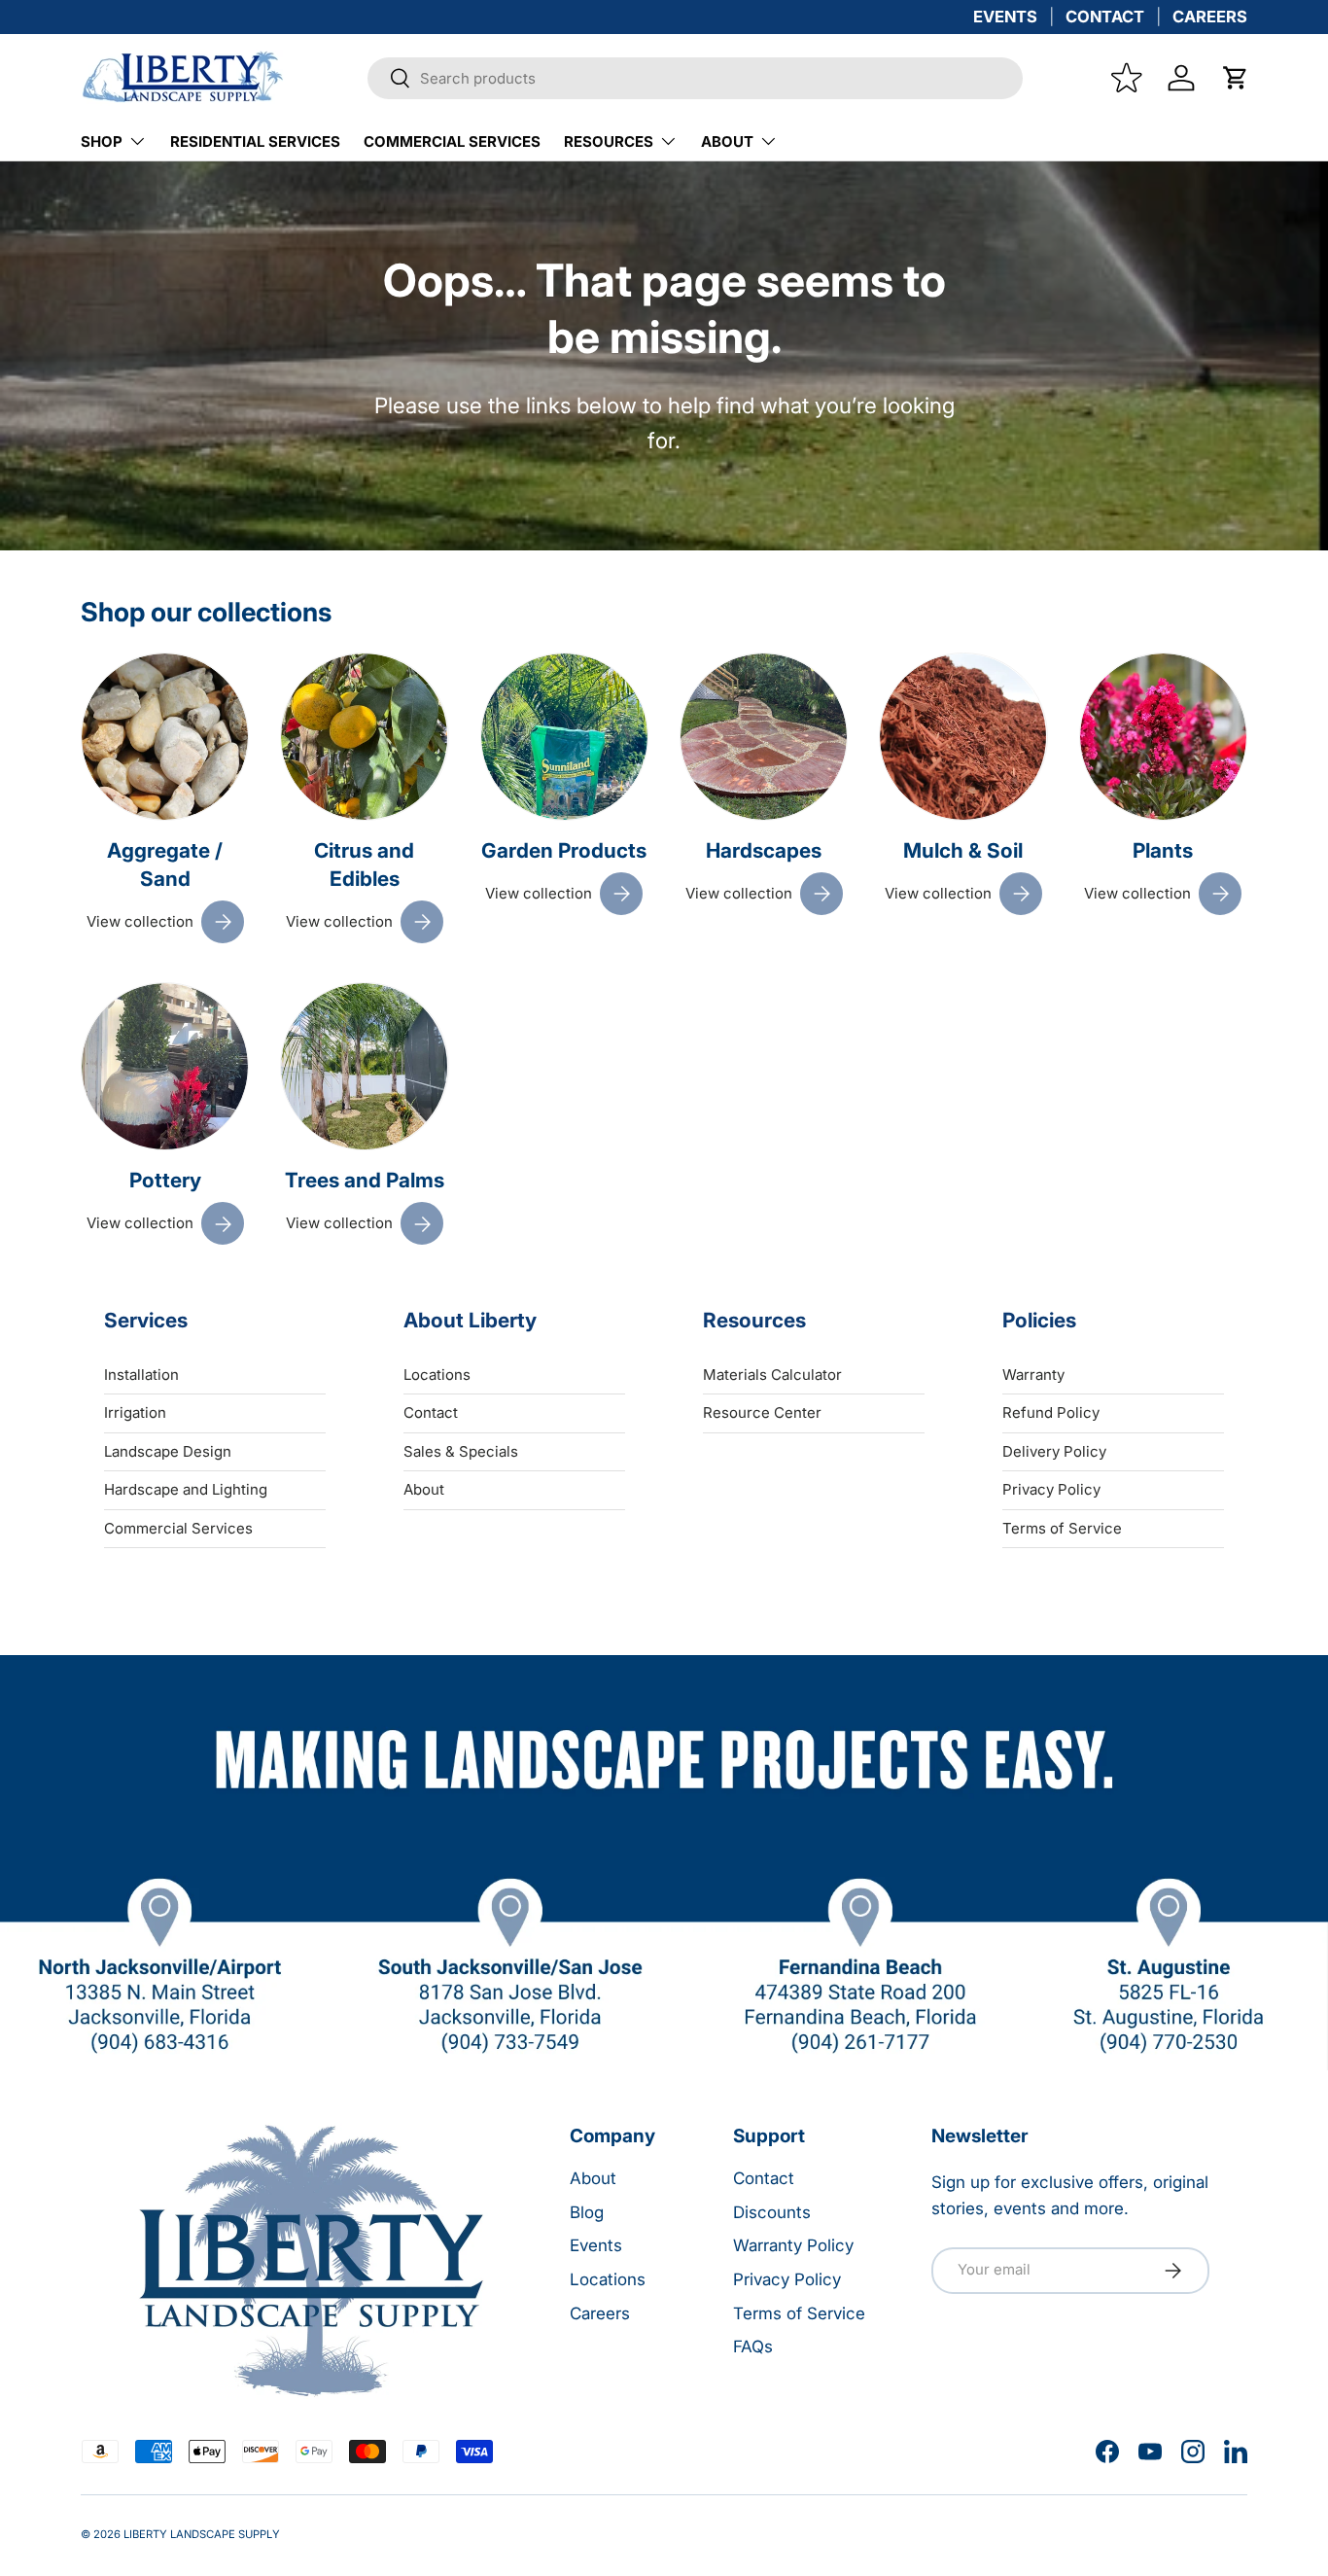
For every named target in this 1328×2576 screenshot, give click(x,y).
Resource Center (762, 1412)
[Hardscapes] (764, 737)
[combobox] (695, 78)
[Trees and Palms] (364, 1066)
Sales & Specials (461, 1450)
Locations (437, 1374)
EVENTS (1005, 17)
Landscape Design (168, 1450)
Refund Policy (1051, 1412)
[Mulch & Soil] (963, 737)
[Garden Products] (564, 737)
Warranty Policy (793, 2245)
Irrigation (135, 1412)
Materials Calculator (772, 1374)
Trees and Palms (365, 1181)
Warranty (1033, 1374)
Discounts (772, 2212)
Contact (431, 1412)
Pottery (165, 1181)
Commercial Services (452, 141)
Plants (1163, 850)
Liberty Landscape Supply (202, 2534)
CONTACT (1105, 17)
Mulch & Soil (963, 850)
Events (596, 2245)
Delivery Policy (1054, 1450)
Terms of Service (1062, 1527)
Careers (600, 2313)
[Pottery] (165, 1066)
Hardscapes (764, 850)
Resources (609, 141)
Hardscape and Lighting (186, 1489)
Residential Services (255, 141)
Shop (102, 141)
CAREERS (1210, 17)
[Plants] (1163, 737)
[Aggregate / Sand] (165, 737)
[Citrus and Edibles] (364, 737)
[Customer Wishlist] (1127, 78)
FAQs (753, 2347)
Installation (141, 1374)
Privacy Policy (1051, 1489)
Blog (587, 2212)
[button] (1236, 78)
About (727, 141)
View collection (140, 921)
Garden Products (564, 850)
